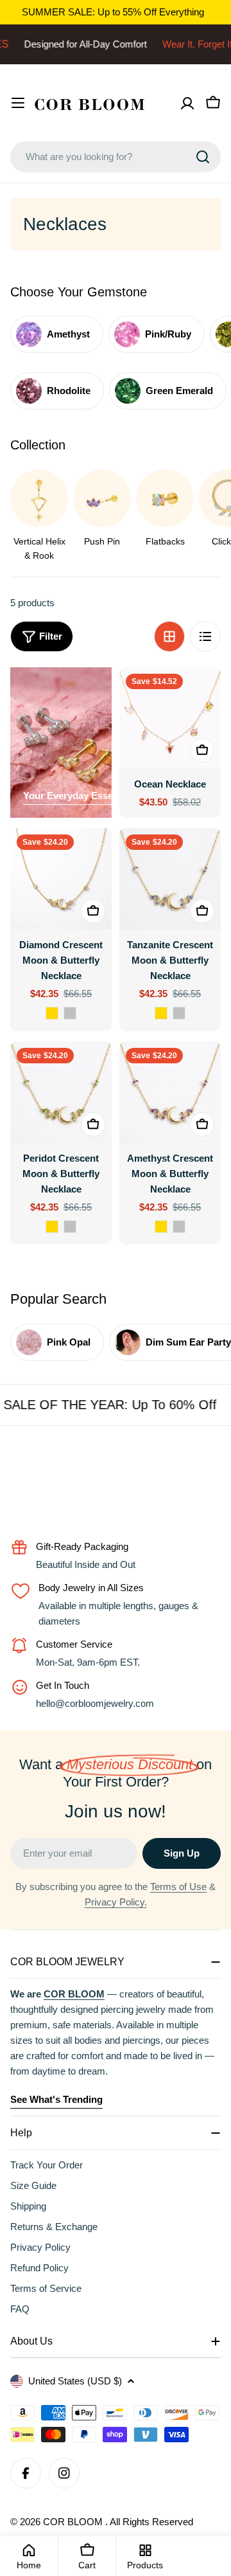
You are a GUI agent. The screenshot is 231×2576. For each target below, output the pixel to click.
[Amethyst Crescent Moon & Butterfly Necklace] (170, 1092)
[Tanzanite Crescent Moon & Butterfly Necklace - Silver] (179, 1013)
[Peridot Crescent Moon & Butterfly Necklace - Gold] (52, 1227)
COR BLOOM (74, 2522)
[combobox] (116, 157)
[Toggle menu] (18, 103)
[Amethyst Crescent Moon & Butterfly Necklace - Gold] (161, 1227)
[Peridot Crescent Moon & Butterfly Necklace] (61, 1092)
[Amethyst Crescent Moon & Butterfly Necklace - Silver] (179, 1227)
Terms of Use (178, 1887)
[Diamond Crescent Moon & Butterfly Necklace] (61, 879)
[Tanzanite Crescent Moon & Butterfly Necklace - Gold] (161, 1013)
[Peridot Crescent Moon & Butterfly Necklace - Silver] (70, 1227)
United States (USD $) (75, 2381)
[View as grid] (169, 636)
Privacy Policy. (116, 1902)
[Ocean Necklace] (170, 718)
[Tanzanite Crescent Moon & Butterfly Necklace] (170, 879)
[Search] (203, 157)
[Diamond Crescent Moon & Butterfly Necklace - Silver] (70, 1013)
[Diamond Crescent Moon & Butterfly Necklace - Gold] (52, 1013)
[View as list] (205, 636)
